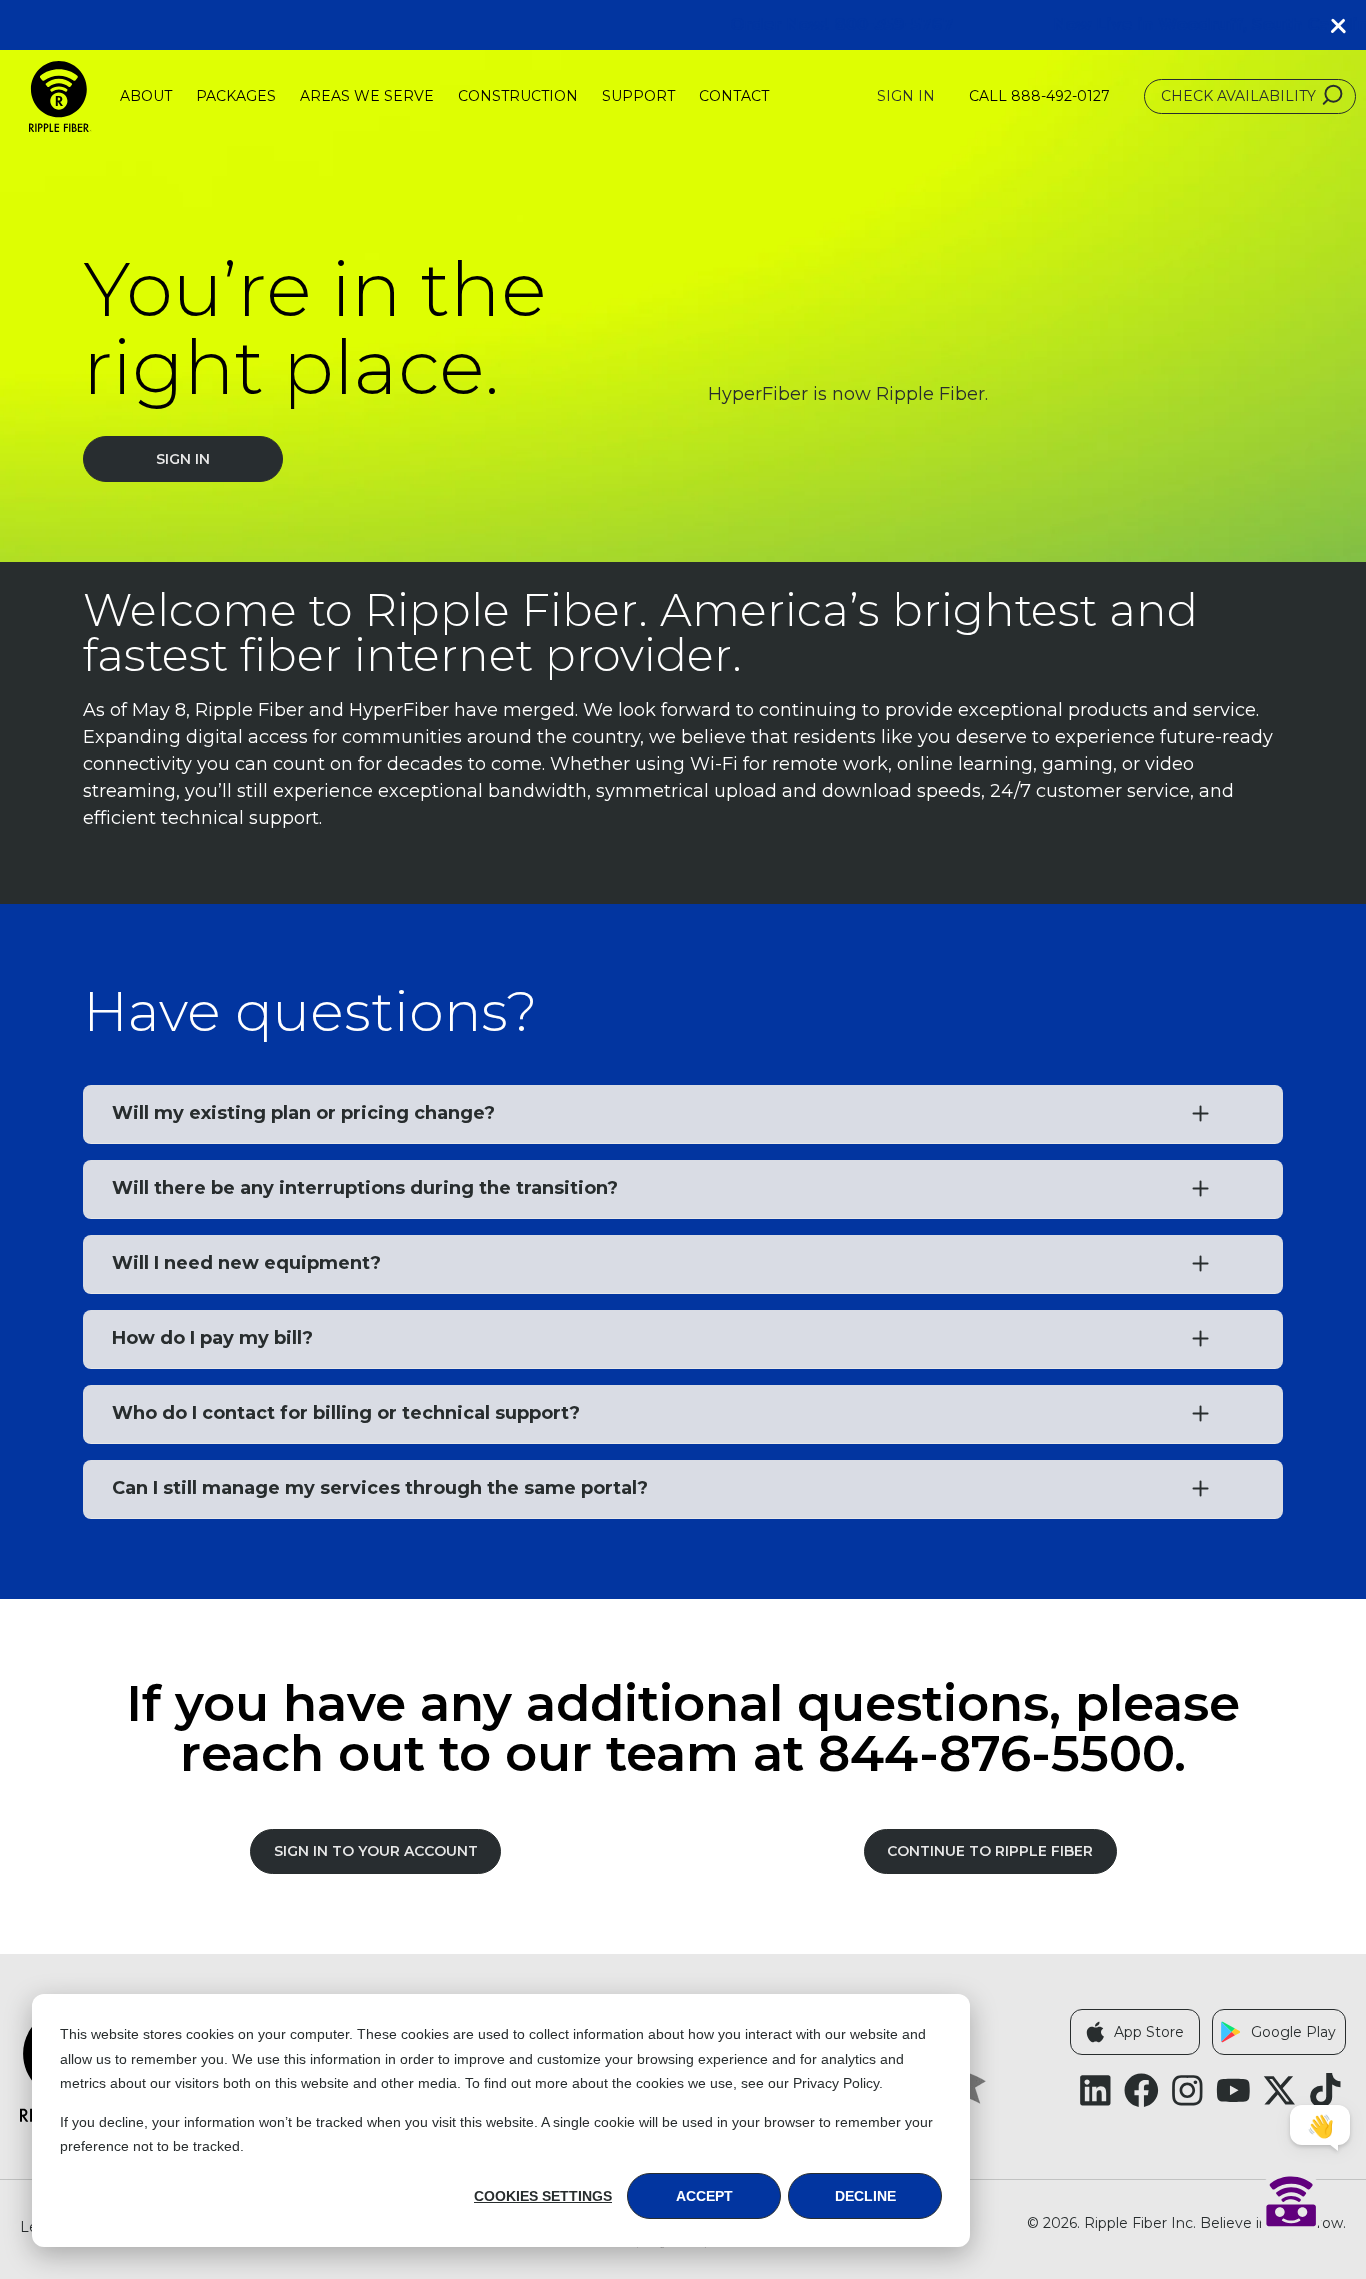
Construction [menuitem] (518, 96)
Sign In (906, 96)
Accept (704, 2196)
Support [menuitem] (638, 96)
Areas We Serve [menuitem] (367, 96)
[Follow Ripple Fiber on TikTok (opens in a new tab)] (1325, 2090)
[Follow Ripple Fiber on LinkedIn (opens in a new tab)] (1095, 2090)
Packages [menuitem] (236, 96)
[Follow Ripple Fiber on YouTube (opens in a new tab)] (1233, 2090)
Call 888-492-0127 (1039, 96)
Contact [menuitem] (734, 96)
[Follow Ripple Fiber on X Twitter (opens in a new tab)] (1279, 2090)
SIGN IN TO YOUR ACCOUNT (376, 1851)
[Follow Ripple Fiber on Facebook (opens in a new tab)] (1141, 2090)
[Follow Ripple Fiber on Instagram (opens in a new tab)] (1187, 2090)
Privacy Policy (836, 2083)
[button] (1346, 25)
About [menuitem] (146, 96)
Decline (865, 2196)
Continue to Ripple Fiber (990, 1851)
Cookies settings (543, 2196)
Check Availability (1238, 96)
